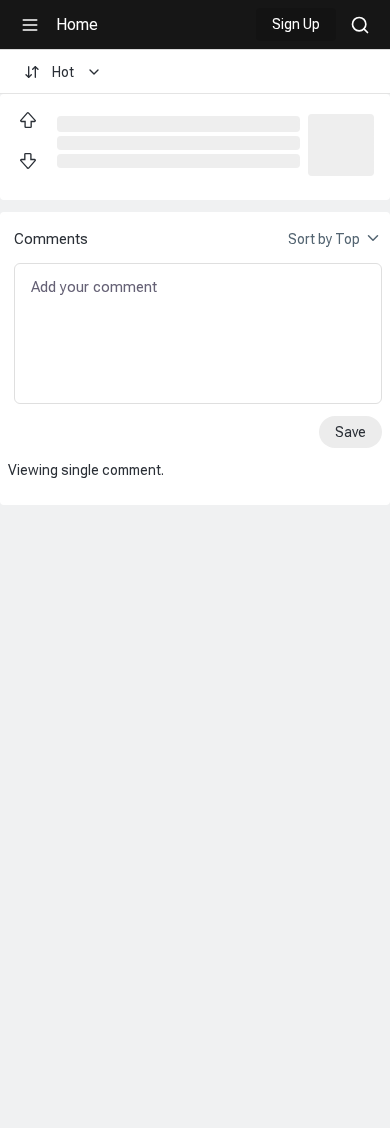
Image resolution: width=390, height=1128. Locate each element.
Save (350, 432)
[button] (341, 143)
